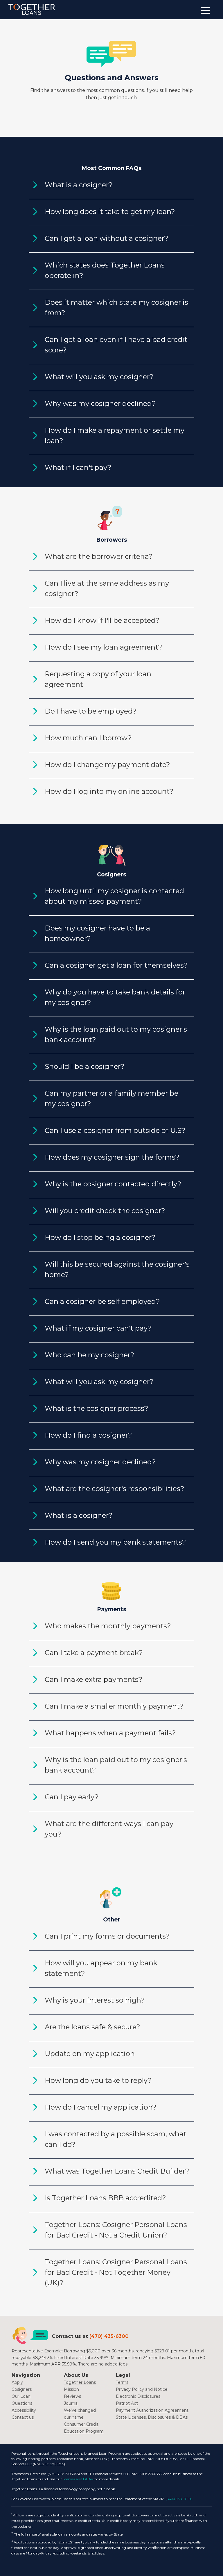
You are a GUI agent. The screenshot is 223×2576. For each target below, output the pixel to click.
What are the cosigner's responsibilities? (115, 1489)
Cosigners (22, 2389)
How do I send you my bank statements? (115, 1542)
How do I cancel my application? (101, 2107)
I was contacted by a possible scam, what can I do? (116, 2139)
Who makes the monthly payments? (108, 1626)
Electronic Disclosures (138, 2396)
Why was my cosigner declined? (100, 403)
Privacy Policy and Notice (142, 2389)
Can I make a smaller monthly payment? (114, 1706)
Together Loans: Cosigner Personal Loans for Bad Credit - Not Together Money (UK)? (116, 2272)
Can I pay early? (72, 1797)
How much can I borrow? (88, 738)
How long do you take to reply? (98, 2080)
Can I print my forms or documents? (107, 1936)
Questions (22, 2403)
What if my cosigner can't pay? (98, 1328)
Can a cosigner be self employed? (102, 1301)
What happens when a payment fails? (110, 1733)
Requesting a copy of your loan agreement (98, 679)
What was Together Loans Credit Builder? (117, 2171)
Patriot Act (127, 2403)
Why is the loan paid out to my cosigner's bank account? (116, 1034)
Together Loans (80, 2382)
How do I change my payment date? (107, 765)
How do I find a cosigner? (88, 1435)
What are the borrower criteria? (99, 556)
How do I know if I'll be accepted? (102, 620)
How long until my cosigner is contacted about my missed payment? (114, 896)
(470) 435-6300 (109, 2336)
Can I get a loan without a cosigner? (107, 238)
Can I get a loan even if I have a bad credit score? (116, 345)
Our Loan (21, 2396)
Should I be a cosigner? (85, 1066)
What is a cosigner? (79, 185)
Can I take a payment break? (94, 1653)
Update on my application (90, 2054)
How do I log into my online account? (109, 791)
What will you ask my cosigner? (99, 377)
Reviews (72, 2396)
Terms (122, 2382)
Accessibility (24, 2410)
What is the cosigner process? (97, 1408)
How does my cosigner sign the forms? (112, 1157)
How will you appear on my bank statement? (101, 1968)
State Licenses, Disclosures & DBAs (152, 2417)
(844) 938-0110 (178, 2499)
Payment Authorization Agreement (152, 2410)
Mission (71, 2389)
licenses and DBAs (78, 2479)
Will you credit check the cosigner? (105, 1211)
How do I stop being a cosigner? (100, 1237)
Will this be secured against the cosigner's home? (117, 1269)
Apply (17, 2382)
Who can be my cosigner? (90, 1355)
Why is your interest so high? (95, 2000)
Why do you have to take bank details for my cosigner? (115, 997)
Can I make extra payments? (94, 1679)
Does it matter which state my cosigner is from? (116, 307)
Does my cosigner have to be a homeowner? (97, 933)
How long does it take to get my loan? (110, 212)
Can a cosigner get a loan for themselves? (116, 965)
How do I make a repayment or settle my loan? (115, 435)
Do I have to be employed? (91, 711)
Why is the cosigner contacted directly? (113, 1184)
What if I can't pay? (78, 467)
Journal (71, 2403)
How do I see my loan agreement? (104, 647)
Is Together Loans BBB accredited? (105, 2198)
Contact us (23, 2417)
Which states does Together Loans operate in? (105, 270)
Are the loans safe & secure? (92, 2027)
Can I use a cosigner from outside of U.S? (115, 1130)
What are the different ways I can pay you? (109, 1829)
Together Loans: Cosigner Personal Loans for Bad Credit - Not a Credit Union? (116, 2230)
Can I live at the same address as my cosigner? (107, 588)
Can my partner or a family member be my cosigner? (111, 1098)
